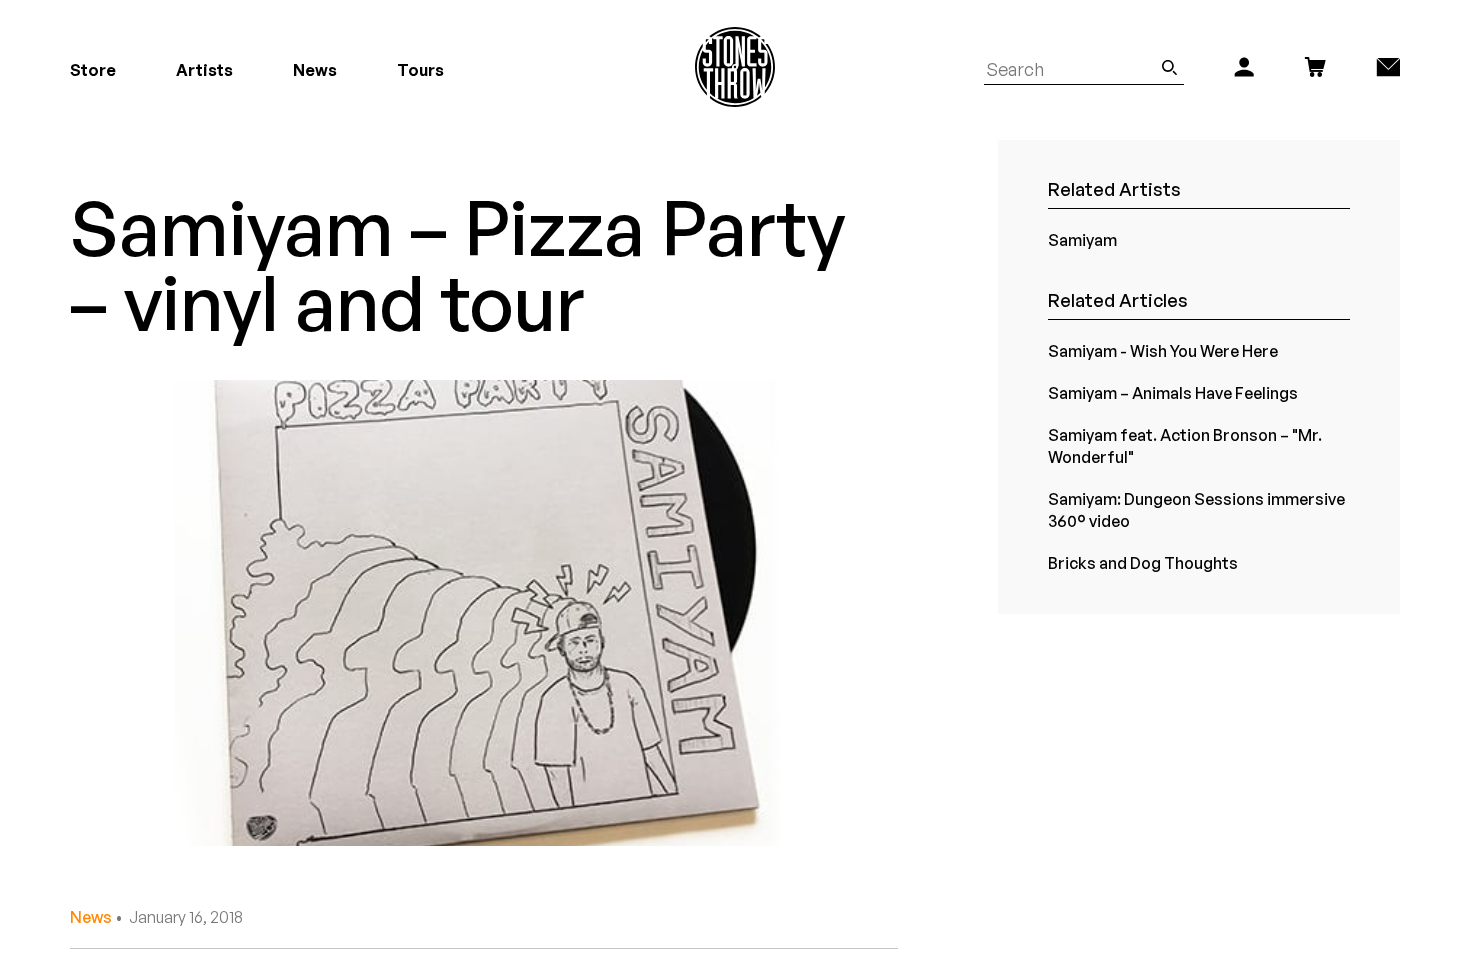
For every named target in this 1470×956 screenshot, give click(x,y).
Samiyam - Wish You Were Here (1163, 351)
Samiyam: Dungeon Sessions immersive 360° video (1196, 510)
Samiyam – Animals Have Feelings (1173, 393)
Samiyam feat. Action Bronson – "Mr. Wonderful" (1185, 446)
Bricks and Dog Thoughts (1143, 563)
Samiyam (1082, 240)
